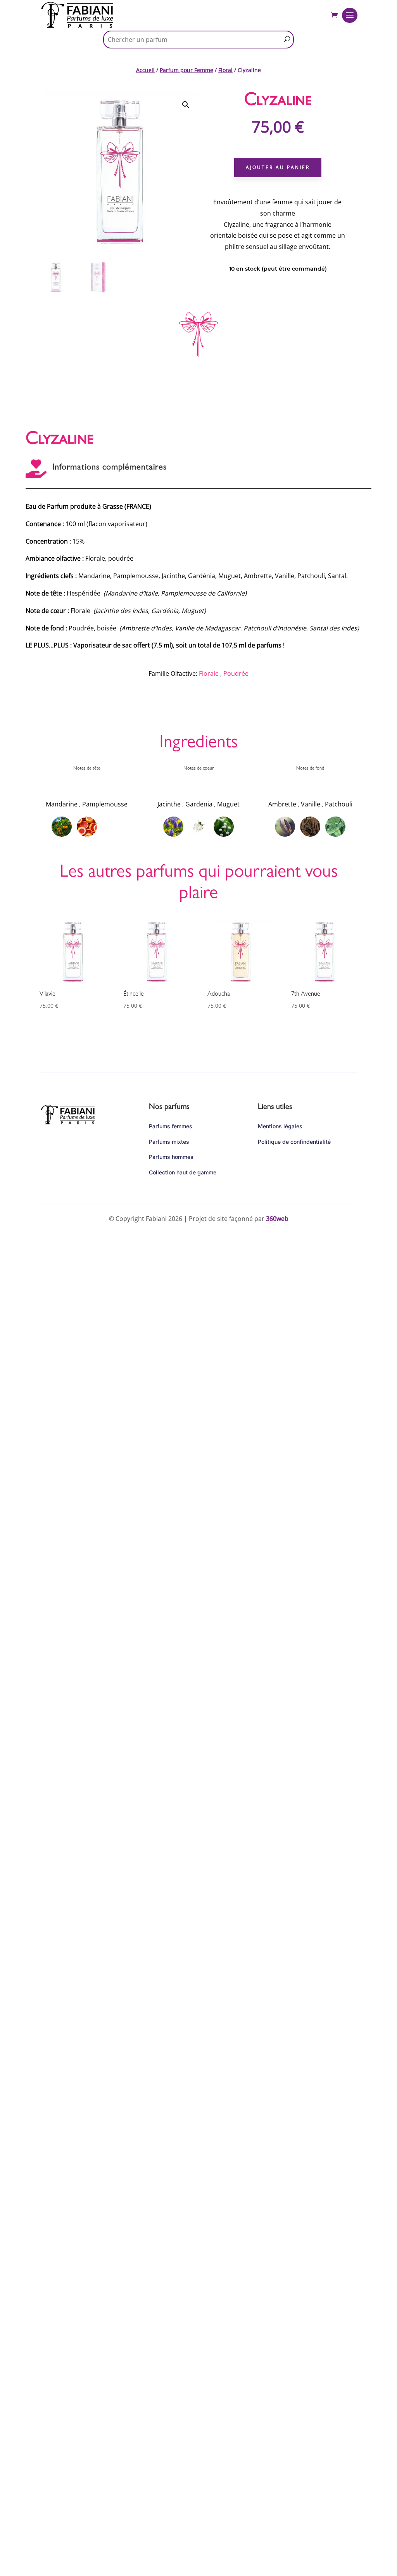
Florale (209, 673)
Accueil (145, 70)
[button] (186, 105)
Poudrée (236, 673)
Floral (225, 70)
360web (277, 1219)
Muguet (228, 804)
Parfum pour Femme (186, 70)
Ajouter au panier (278, 167)
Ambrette (282, 804)
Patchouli (339, 804)
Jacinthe (169, 804)
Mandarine (62, 804)
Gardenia (199, 804)
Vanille (311, 804)
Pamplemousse (105, 804)
